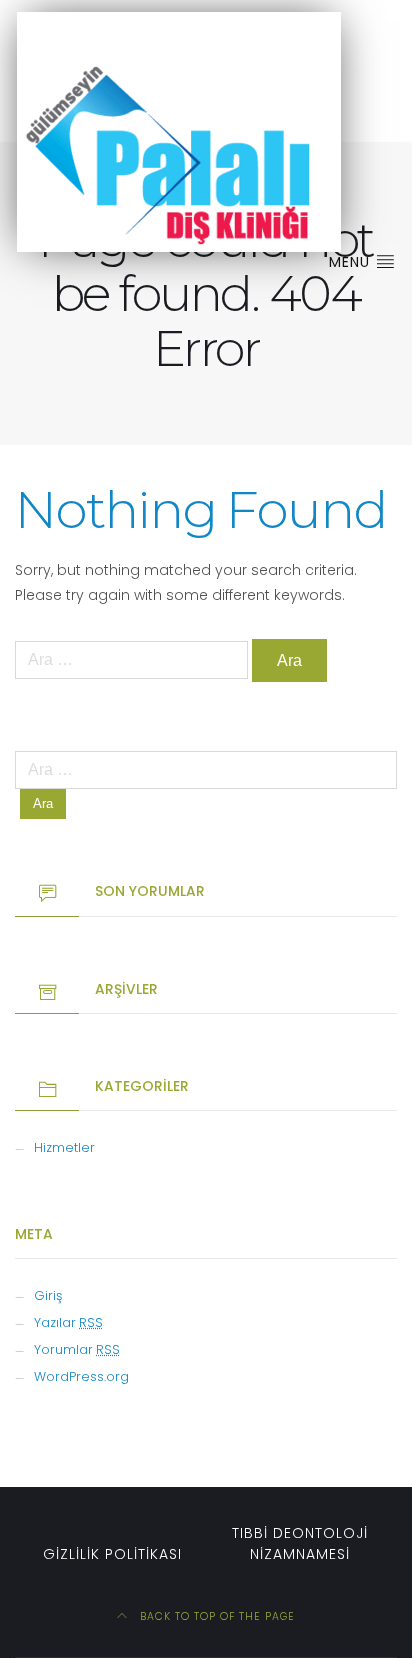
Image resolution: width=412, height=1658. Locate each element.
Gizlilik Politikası (112, 1554)
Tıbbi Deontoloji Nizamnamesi (300, 1543)
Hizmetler (64, 1147)
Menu (352, 262)
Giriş (48, 1295)
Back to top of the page (215, 1616)
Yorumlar (77, 1349)
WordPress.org (81, 1376)
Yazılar (68, 1322)
